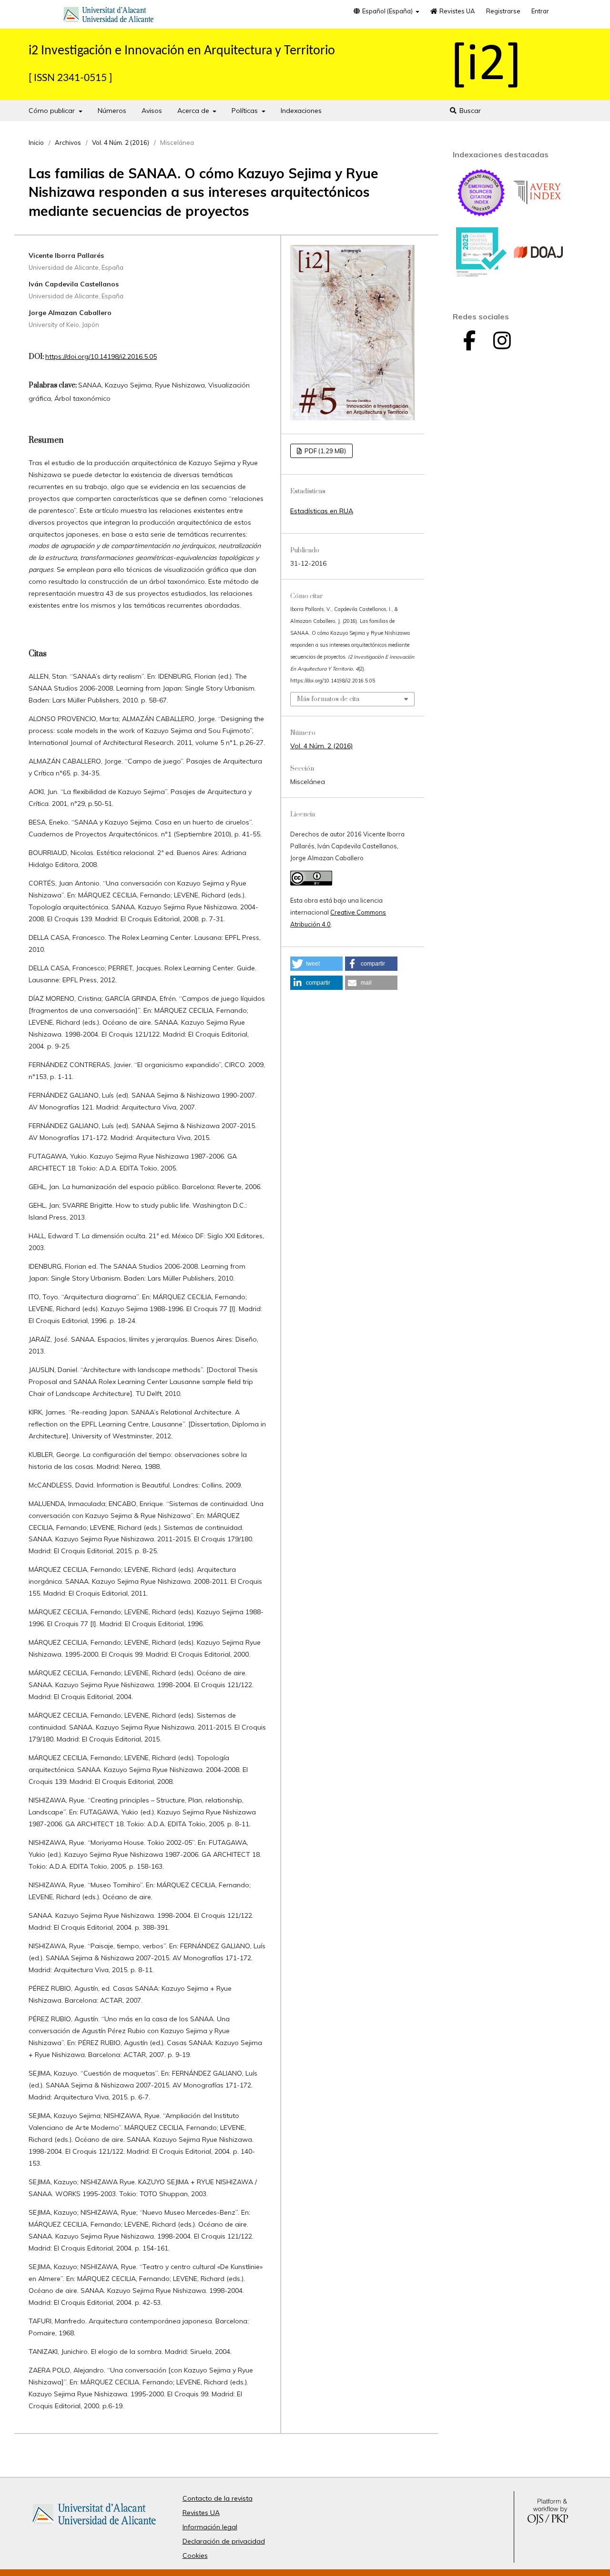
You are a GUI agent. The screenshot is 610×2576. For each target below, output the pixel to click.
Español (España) (387, 11)
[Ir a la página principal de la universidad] (109, 16)
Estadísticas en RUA (322, 511)
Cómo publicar (53, 111)
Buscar (469, 111)
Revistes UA (457, 11)
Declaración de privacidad (224, 2541)
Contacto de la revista (218, 2498)
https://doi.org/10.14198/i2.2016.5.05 (101, 356)
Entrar (540, 11)
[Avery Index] (539, 215)
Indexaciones (301, 111)
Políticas (246, 111)
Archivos (68, 143)
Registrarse (503, 11)
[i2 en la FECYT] (481, 275)
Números (112, 111)
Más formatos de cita (328, 699)
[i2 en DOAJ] (539, 275)
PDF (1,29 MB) (325, 451)
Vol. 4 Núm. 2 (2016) (121, 143)
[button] (316, 964)
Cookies (195, 2556)
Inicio (36, 143)
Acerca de (194, 111)
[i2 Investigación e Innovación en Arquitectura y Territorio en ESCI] (481, 215)
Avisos (152, 111)
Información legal (210, 2527)
